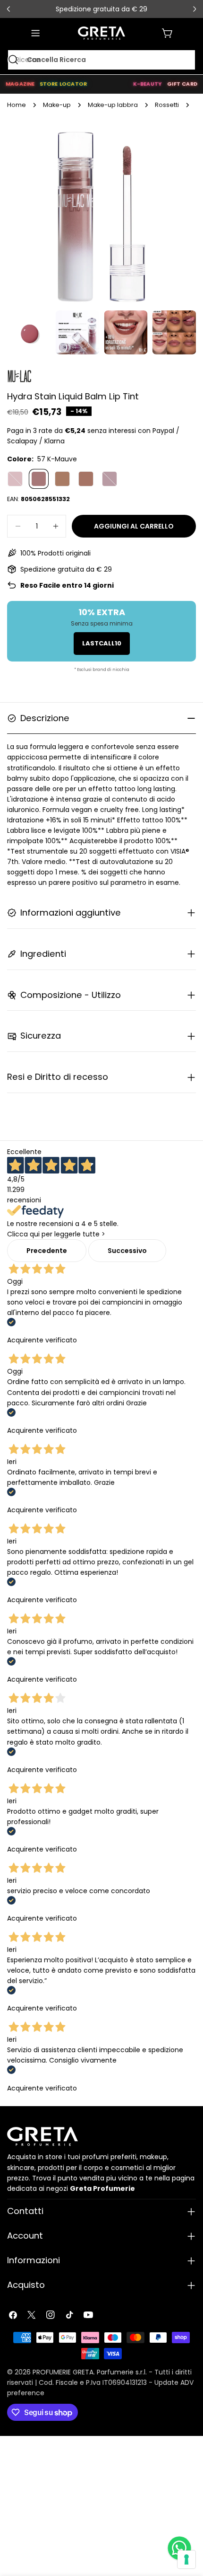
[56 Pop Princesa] (15, 479)
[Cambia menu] (35, 33)
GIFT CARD (182, 84)
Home (17, 105)
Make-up (57, 105)
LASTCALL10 (102, 643)
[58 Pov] (62, 479)
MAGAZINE (20, 84)
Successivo (127, 1251)
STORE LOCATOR (63, 84)
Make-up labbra (113, 105)
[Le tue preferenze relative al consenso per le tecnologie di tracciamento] (186, 2559)
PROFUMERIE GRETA (63, 2372)
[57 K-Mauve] (39, 479)
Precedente (47, 1251)
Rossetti (167, 105)
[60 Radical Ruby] (110, 479)
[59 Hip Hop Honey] (86, 479)
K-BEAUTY (148, 84)
